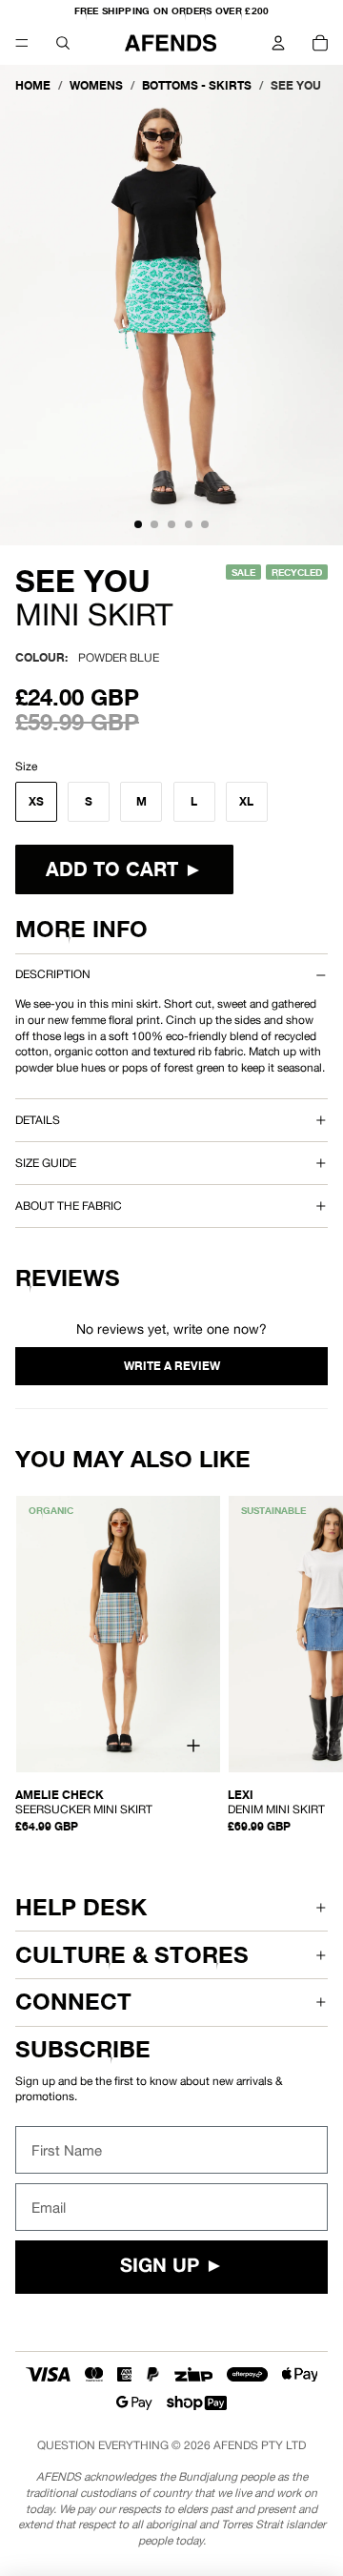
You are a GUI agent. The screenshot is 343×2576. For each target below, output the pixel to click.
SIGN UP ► (172, 2267)
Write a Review (171, 1366)
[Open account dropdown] (278, 43)
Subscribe (83, 2049)
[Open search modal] (63, 43)
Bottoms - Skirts (197, 85)
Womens (96, 85)
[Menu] (22, 43)
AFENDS (236, 2445)
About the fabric (69, 1206)
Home (33, 85)
